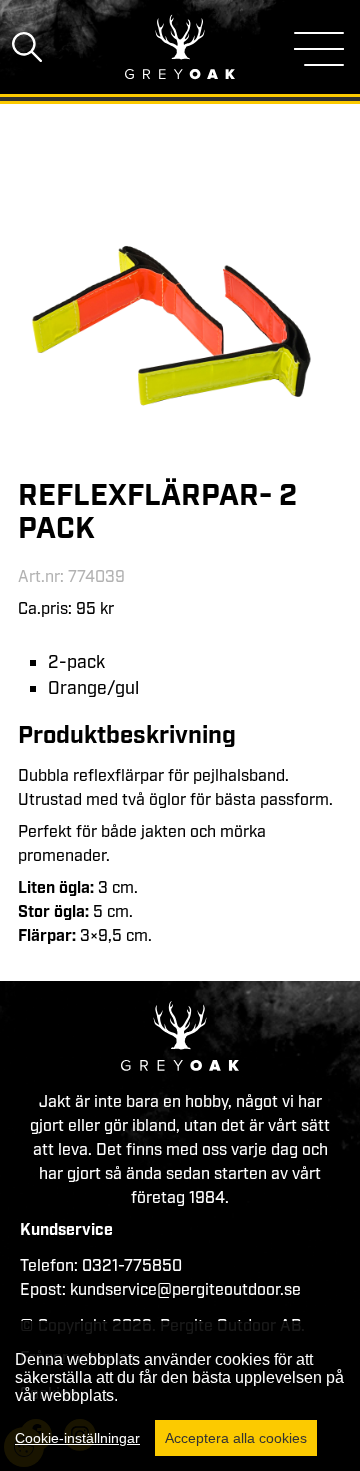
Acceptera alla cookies (236, 1438)
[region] (180, 1396)
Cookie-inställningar (77, 1438)
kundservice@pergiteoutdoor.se (185, 1290)
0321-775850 (132, 1266)
